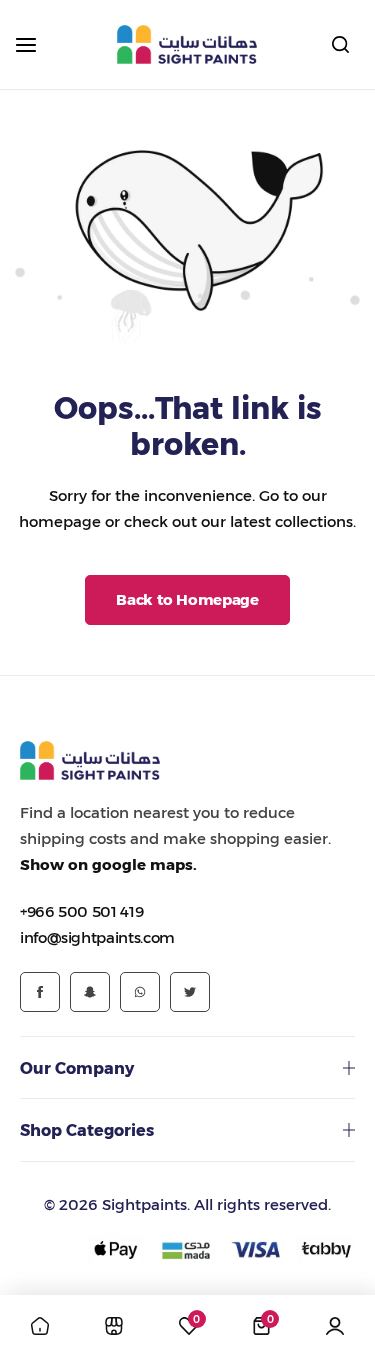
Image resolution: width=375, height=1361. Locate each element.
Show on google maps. (108, 864)
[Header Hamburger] (36, 44)
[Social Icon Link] (40, 992)
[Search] (340, 45)
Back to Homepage (187, 599)
